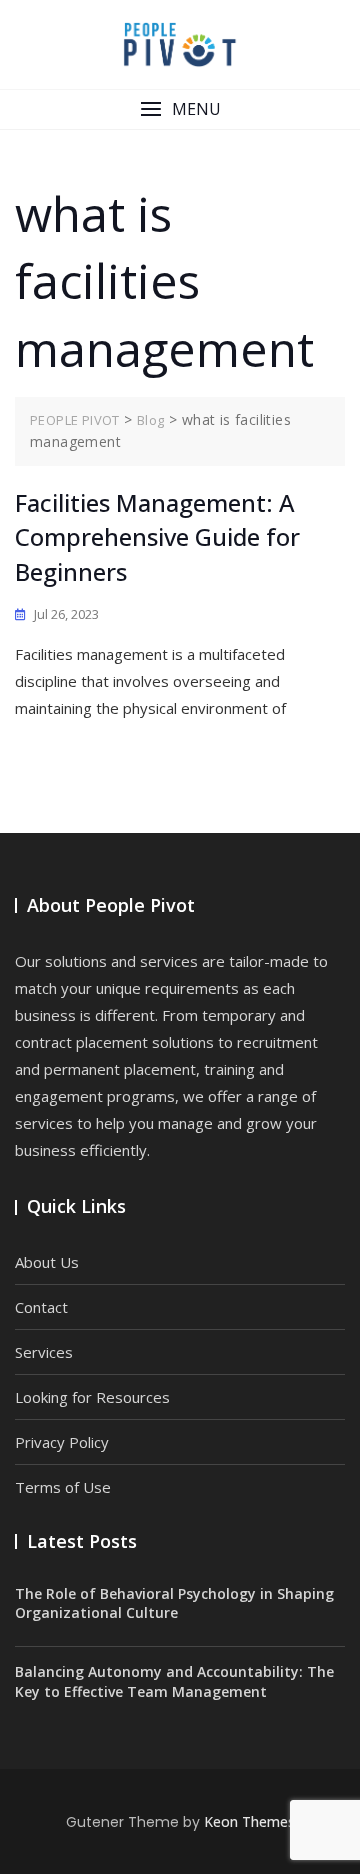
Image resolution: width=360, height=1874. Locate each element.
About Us (47, 1262)
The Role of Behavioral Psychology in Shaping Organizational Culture (174, 1603)
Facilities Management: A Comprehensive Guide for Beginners (157, 537)
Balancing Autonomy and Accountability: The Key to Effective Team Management (174, 1681)
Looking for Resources (92, 1397)
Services (44, 1352)
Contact (41, 1307)
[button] (180, 109)
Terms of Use (63, 1487)
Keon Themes (249, 1821)
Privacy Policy (62, 1442)
